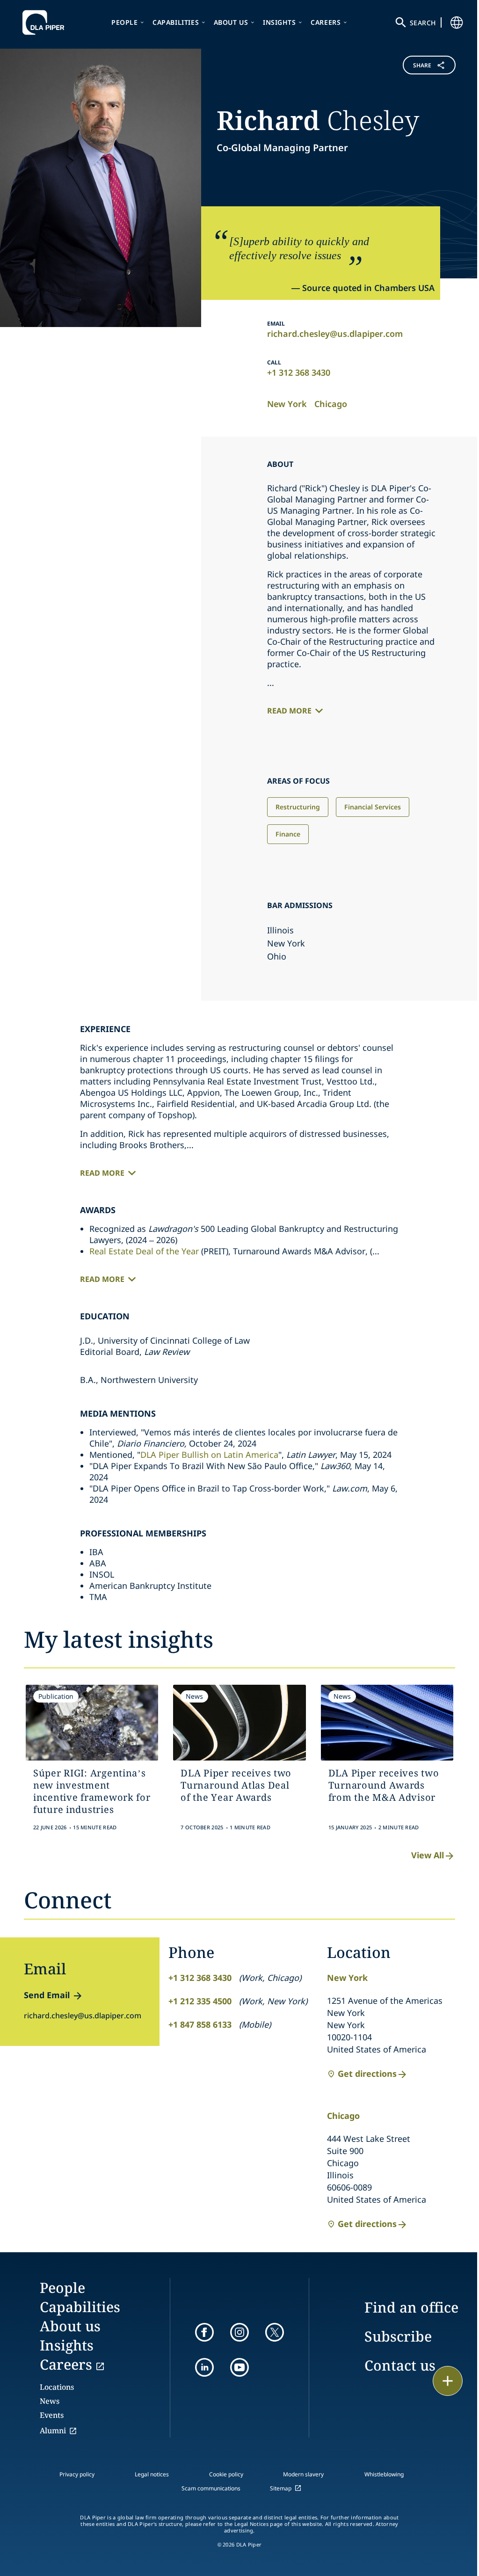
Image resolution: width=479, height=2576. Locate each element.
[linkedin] (204, 2367)
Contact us (400, 2365)
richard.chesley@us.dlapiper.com (335, 334)
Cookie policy (226, 2474)
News (50, 2401)
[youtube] (239, 2367)
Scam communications (211, 2488)
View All (428, 1855)
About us (231, 22)
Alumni (53, 2430)
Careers (326, 22)
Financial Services (373, 807)
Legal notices (152, 2474)
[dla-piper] (46, 22)
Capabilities (176, 22)
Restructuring (298, 807)
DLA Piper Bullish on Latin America (209, 1455)
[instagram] (239, 2332)
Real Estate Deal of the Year (144, 1251)
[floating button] (448, 2381)
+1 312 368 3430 (299, 372)
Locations (57, 2387)
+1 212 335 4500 (200, 2001)
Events (52, 2415)
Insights (279, 22)
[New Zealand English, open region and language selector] (457, 22)
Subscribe (398, 2336)
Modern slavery (303, 2474)
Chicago (331, 404)
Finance (288, 834)
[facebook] (204, 2332)
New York (287, 404)
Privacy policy (77, 2474)
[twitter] (275, 2332)
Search (423, 23)
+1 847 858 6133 (200, 2024)
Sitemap (281, 2488)
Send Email (47, 1995)
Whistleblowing (384, 2474)
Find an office (411, 2307)
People (125, 22)
